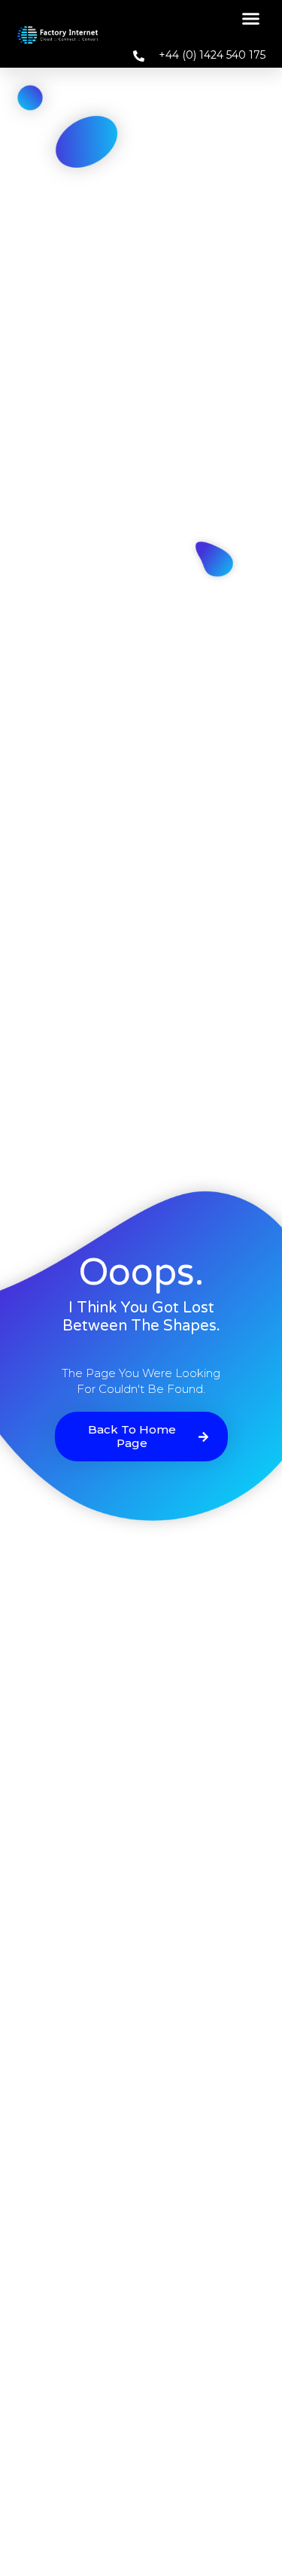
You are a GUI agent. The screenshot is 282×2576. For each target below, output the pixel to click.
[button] (251, 19)
